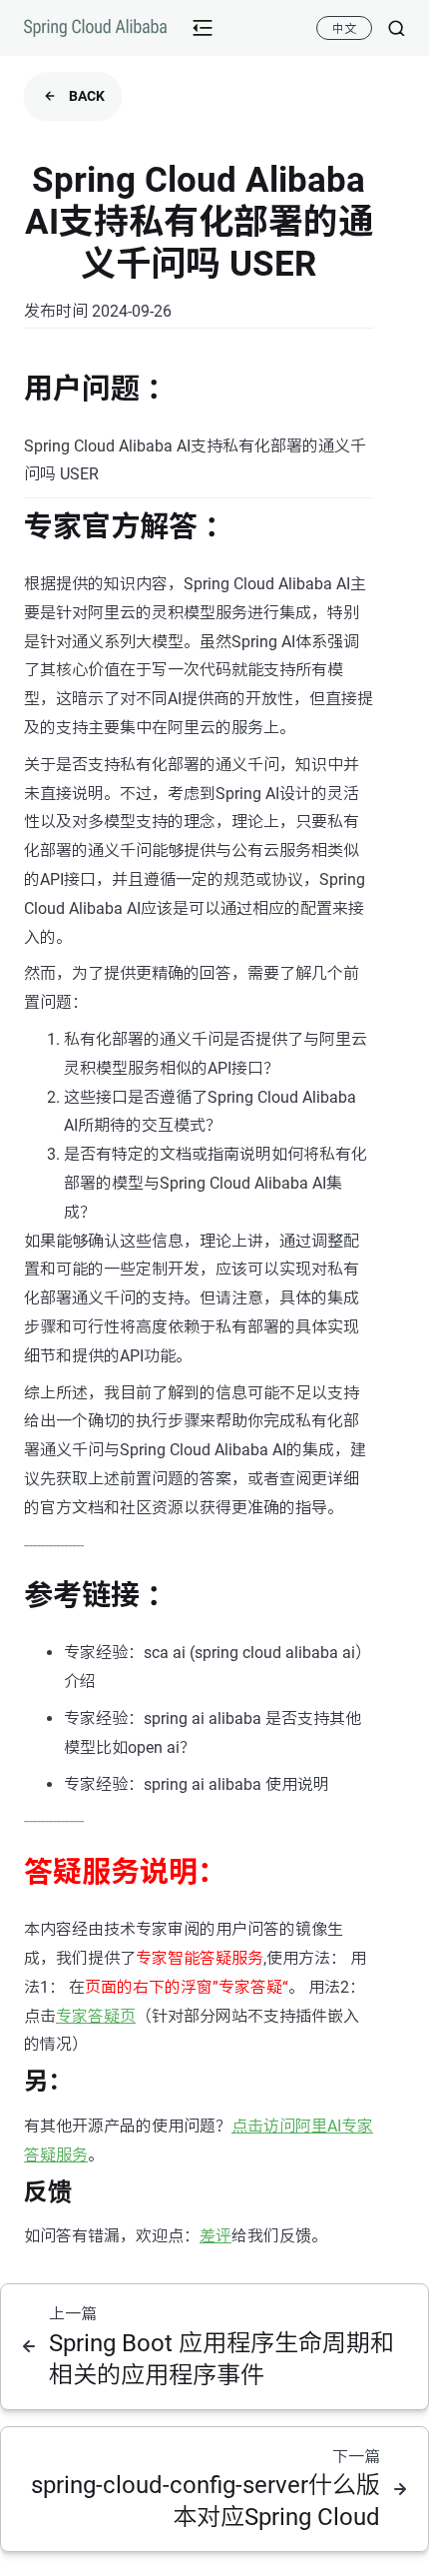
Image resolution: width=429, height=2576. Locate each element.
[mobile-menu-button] (203, 28)
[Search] (389, 28)
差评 (215, 2236)
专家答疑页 (96, 2016)
